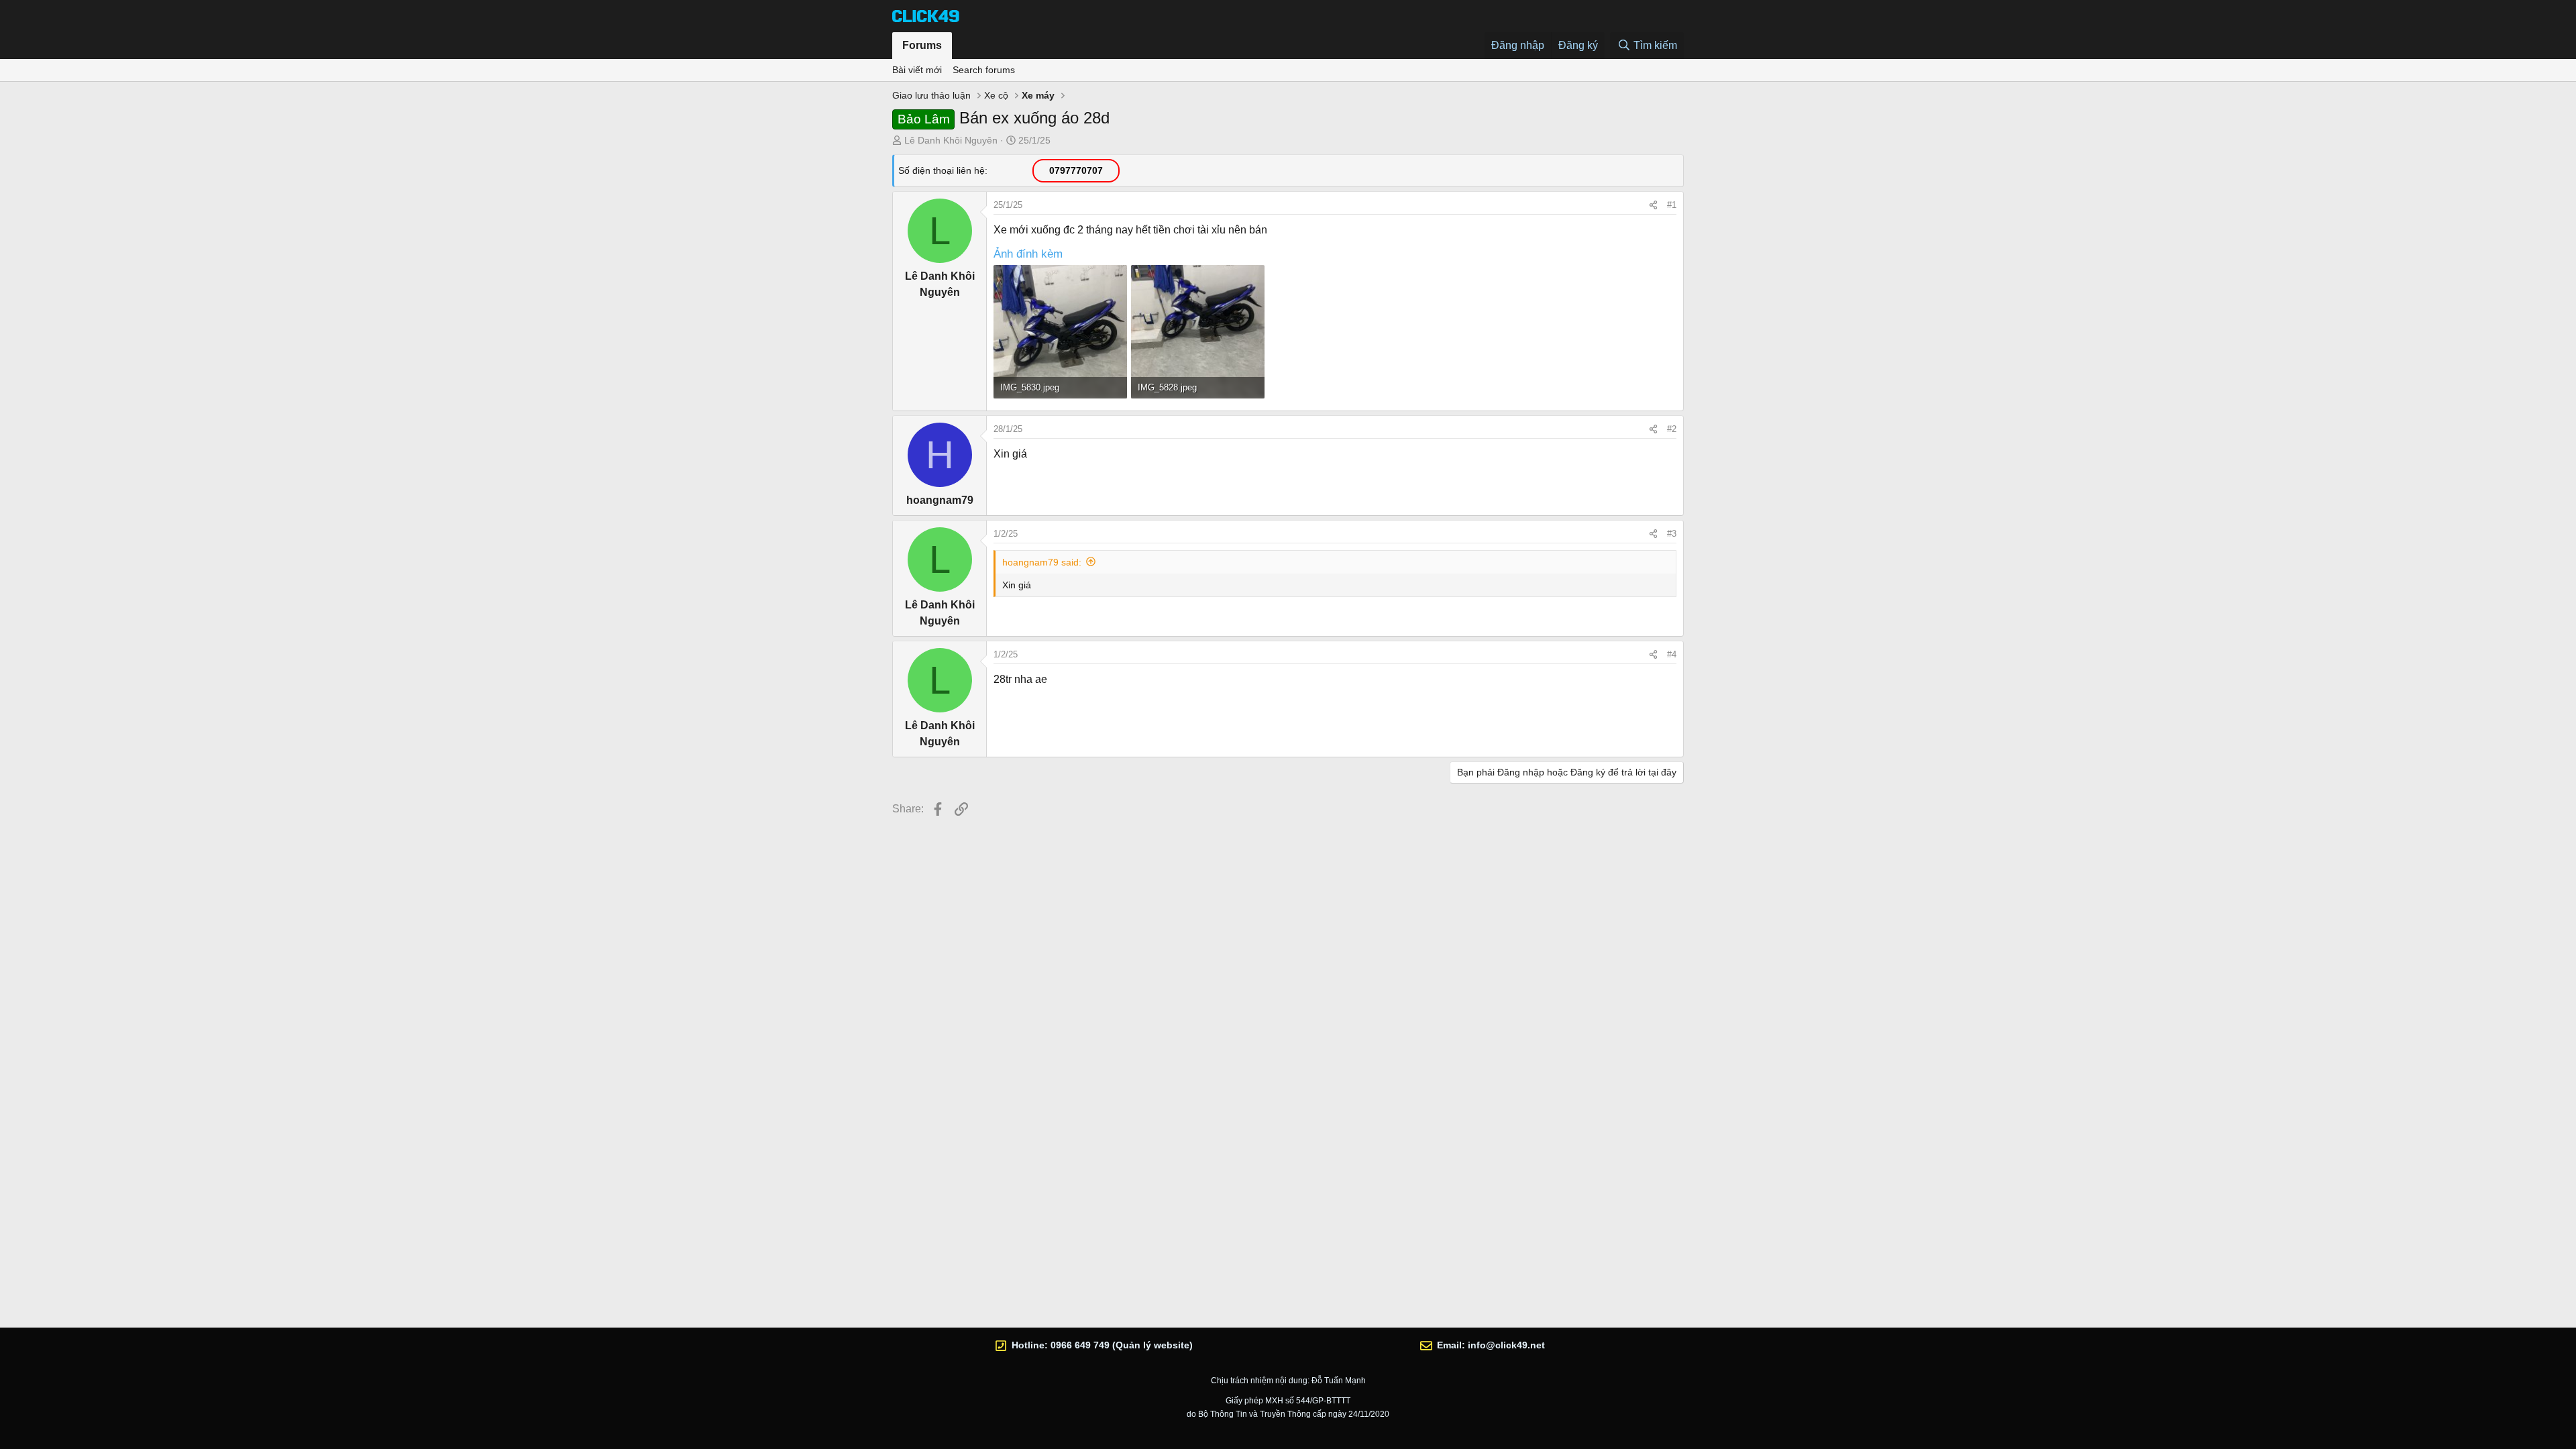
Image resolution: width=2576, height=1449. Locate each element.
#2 (1672, 429)
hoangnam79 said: (1042, 562)
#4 (1672, 654)
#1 (1672, 205)
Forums (922, 45)
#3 (1672, 534)
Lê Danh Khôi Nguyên (951, 140)
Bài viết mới (917, 70)
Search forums (984, 70)
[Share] (1653, 205)
